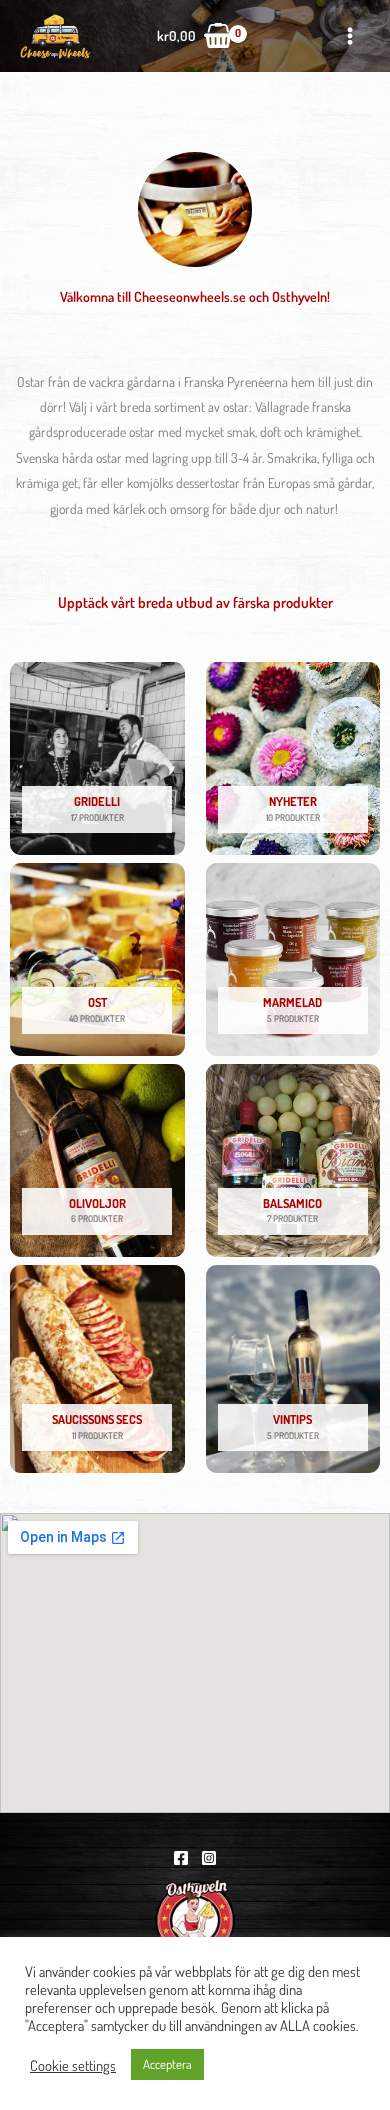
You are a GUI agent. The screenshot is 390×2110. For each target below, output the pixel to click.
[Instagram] (209, 1858)
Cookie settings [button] (73, 2065)
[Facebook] (181, 1858)
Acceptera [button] (167, 2064)
